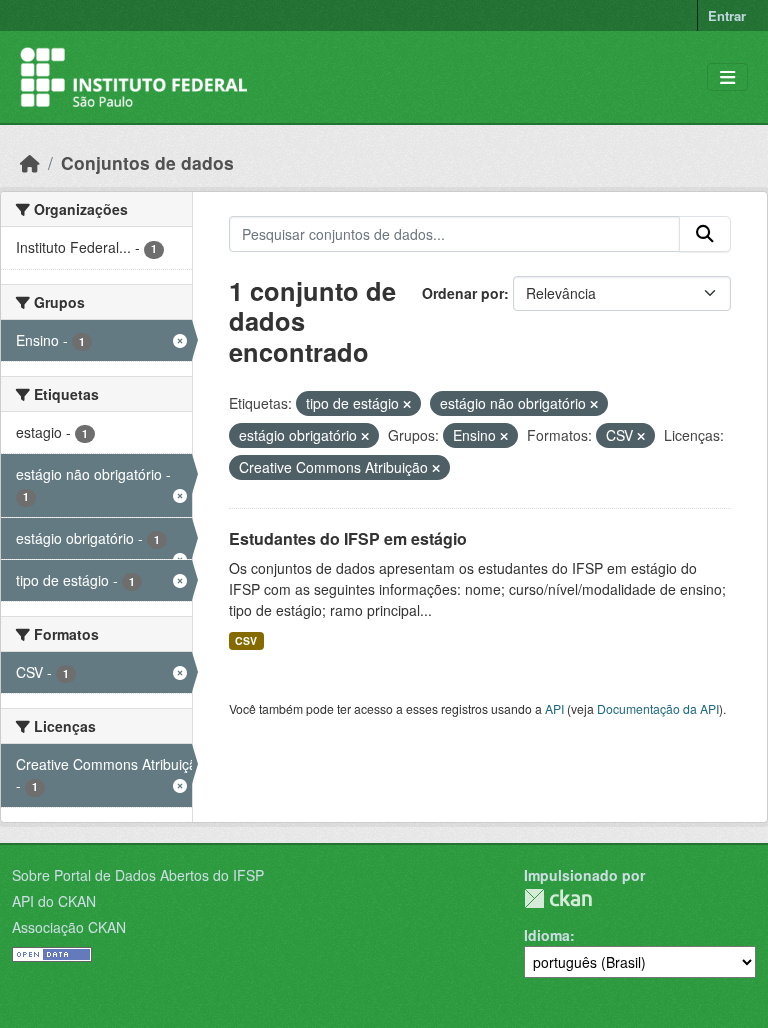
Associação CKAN (69, 927)
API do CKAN (54, 901)
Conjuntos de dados (147, 162)
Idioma (547, 935)
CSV (246, 640)
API (554, 708)
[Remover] (407, 404)
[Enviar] (705, 234)
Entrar (727, 15)
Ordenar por (463, 293)
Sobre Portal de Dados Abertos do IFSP (138, 875)
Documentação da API (658, 708)
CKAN (558, 898)
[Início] (30, 162)
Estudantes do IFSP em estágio (348, 538)
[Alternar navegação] (727, 77)
